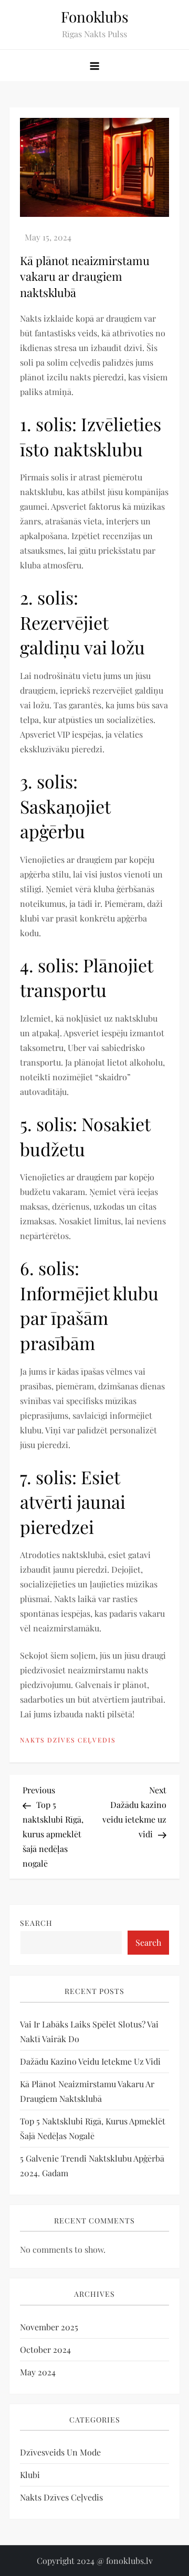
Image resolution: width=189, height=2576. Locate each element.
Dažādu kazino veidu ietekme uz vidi (90, 2061)
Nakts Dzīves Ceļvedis (68, 1740)
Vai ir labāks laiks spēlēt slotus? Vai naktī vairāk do (89, 2031)
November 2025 (49, 2327)
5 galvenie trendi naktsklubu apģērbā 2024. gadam (92, 2166)
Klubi (30, 2475)
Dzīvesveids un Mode (60, 2452)
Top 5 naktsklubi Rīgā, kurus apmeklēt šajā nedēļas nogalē (93, 2128)
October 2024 (45, 2349)
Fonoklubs (95, 17)
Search (36, 1923)
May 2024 (38, 2372)
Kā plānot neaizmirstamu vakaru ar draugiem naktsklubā (87, 2091)
